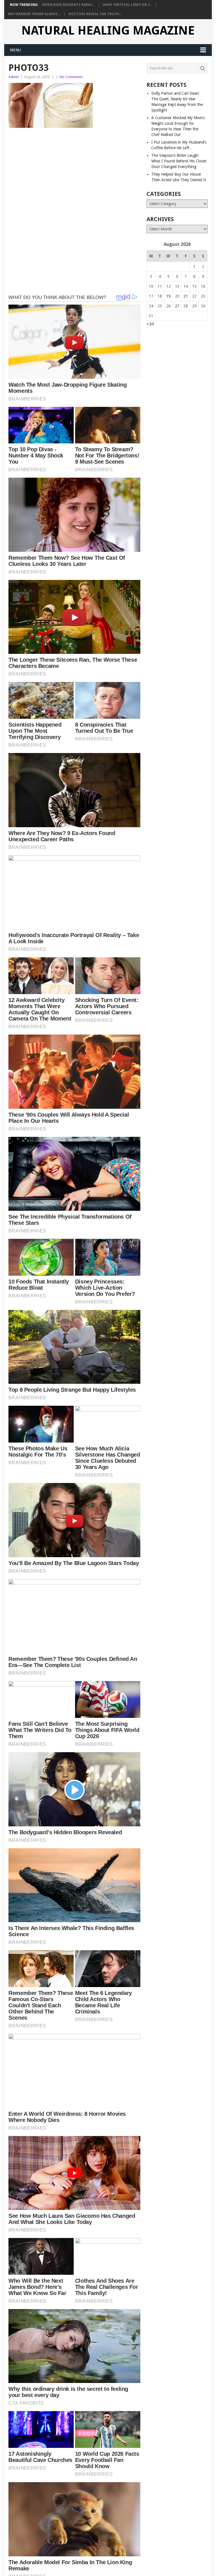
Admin (14, 77)
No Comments (71, 77)
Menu (15, 50)
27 (177, 306)
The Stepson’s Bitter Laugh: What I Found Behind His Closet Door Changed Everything (179, 161)
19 (168, 296)
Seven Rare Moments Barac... (68, 5)
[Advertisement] (74, 173)
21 (186, 296)
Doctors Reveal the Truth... (95, 14)
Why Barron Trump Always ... (34, 14)
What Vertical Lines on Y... (127, 5)
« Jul (150, 324)
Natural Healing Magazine (108, 31)
